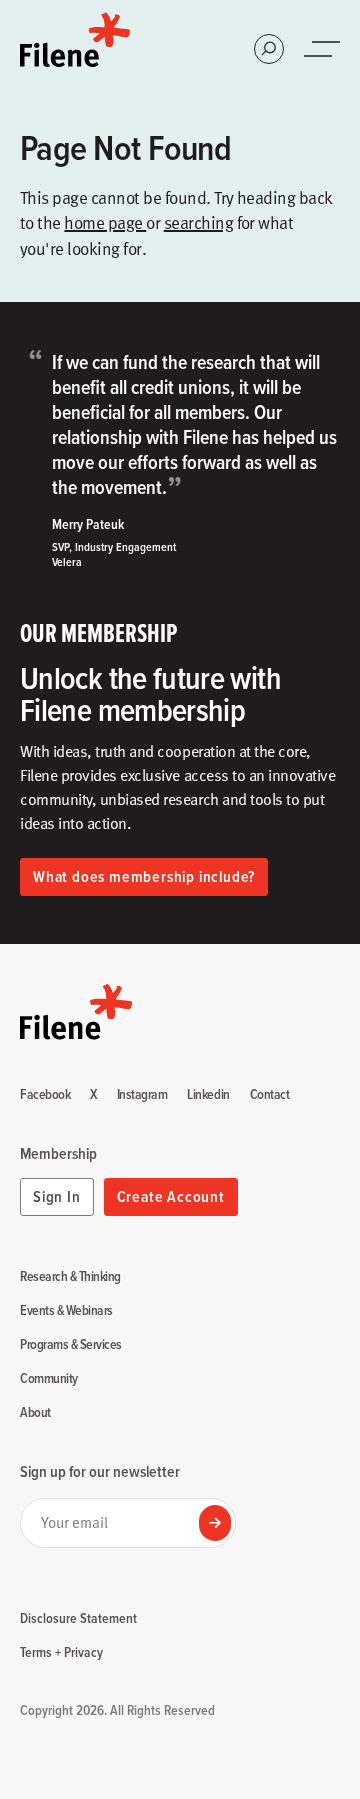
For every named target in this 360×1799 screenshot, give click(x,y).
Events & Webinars (66, 1311)
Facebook (45, 1095)
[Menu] (324, 49)
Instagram (142, 1095)
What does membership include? (144, 876)
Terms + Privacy (61, 1652)
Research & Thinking (70, 1277)
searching (198, 222)
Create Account (171, 1196)
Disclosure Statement (78, 1618)
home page (105, 222)
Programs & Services (71, 1345)
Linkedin (208, 1095)
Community (49, 1379)
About (35, 1413)
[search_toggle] (269, 49)
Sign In (57, 1196)
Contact (270, 1095)
